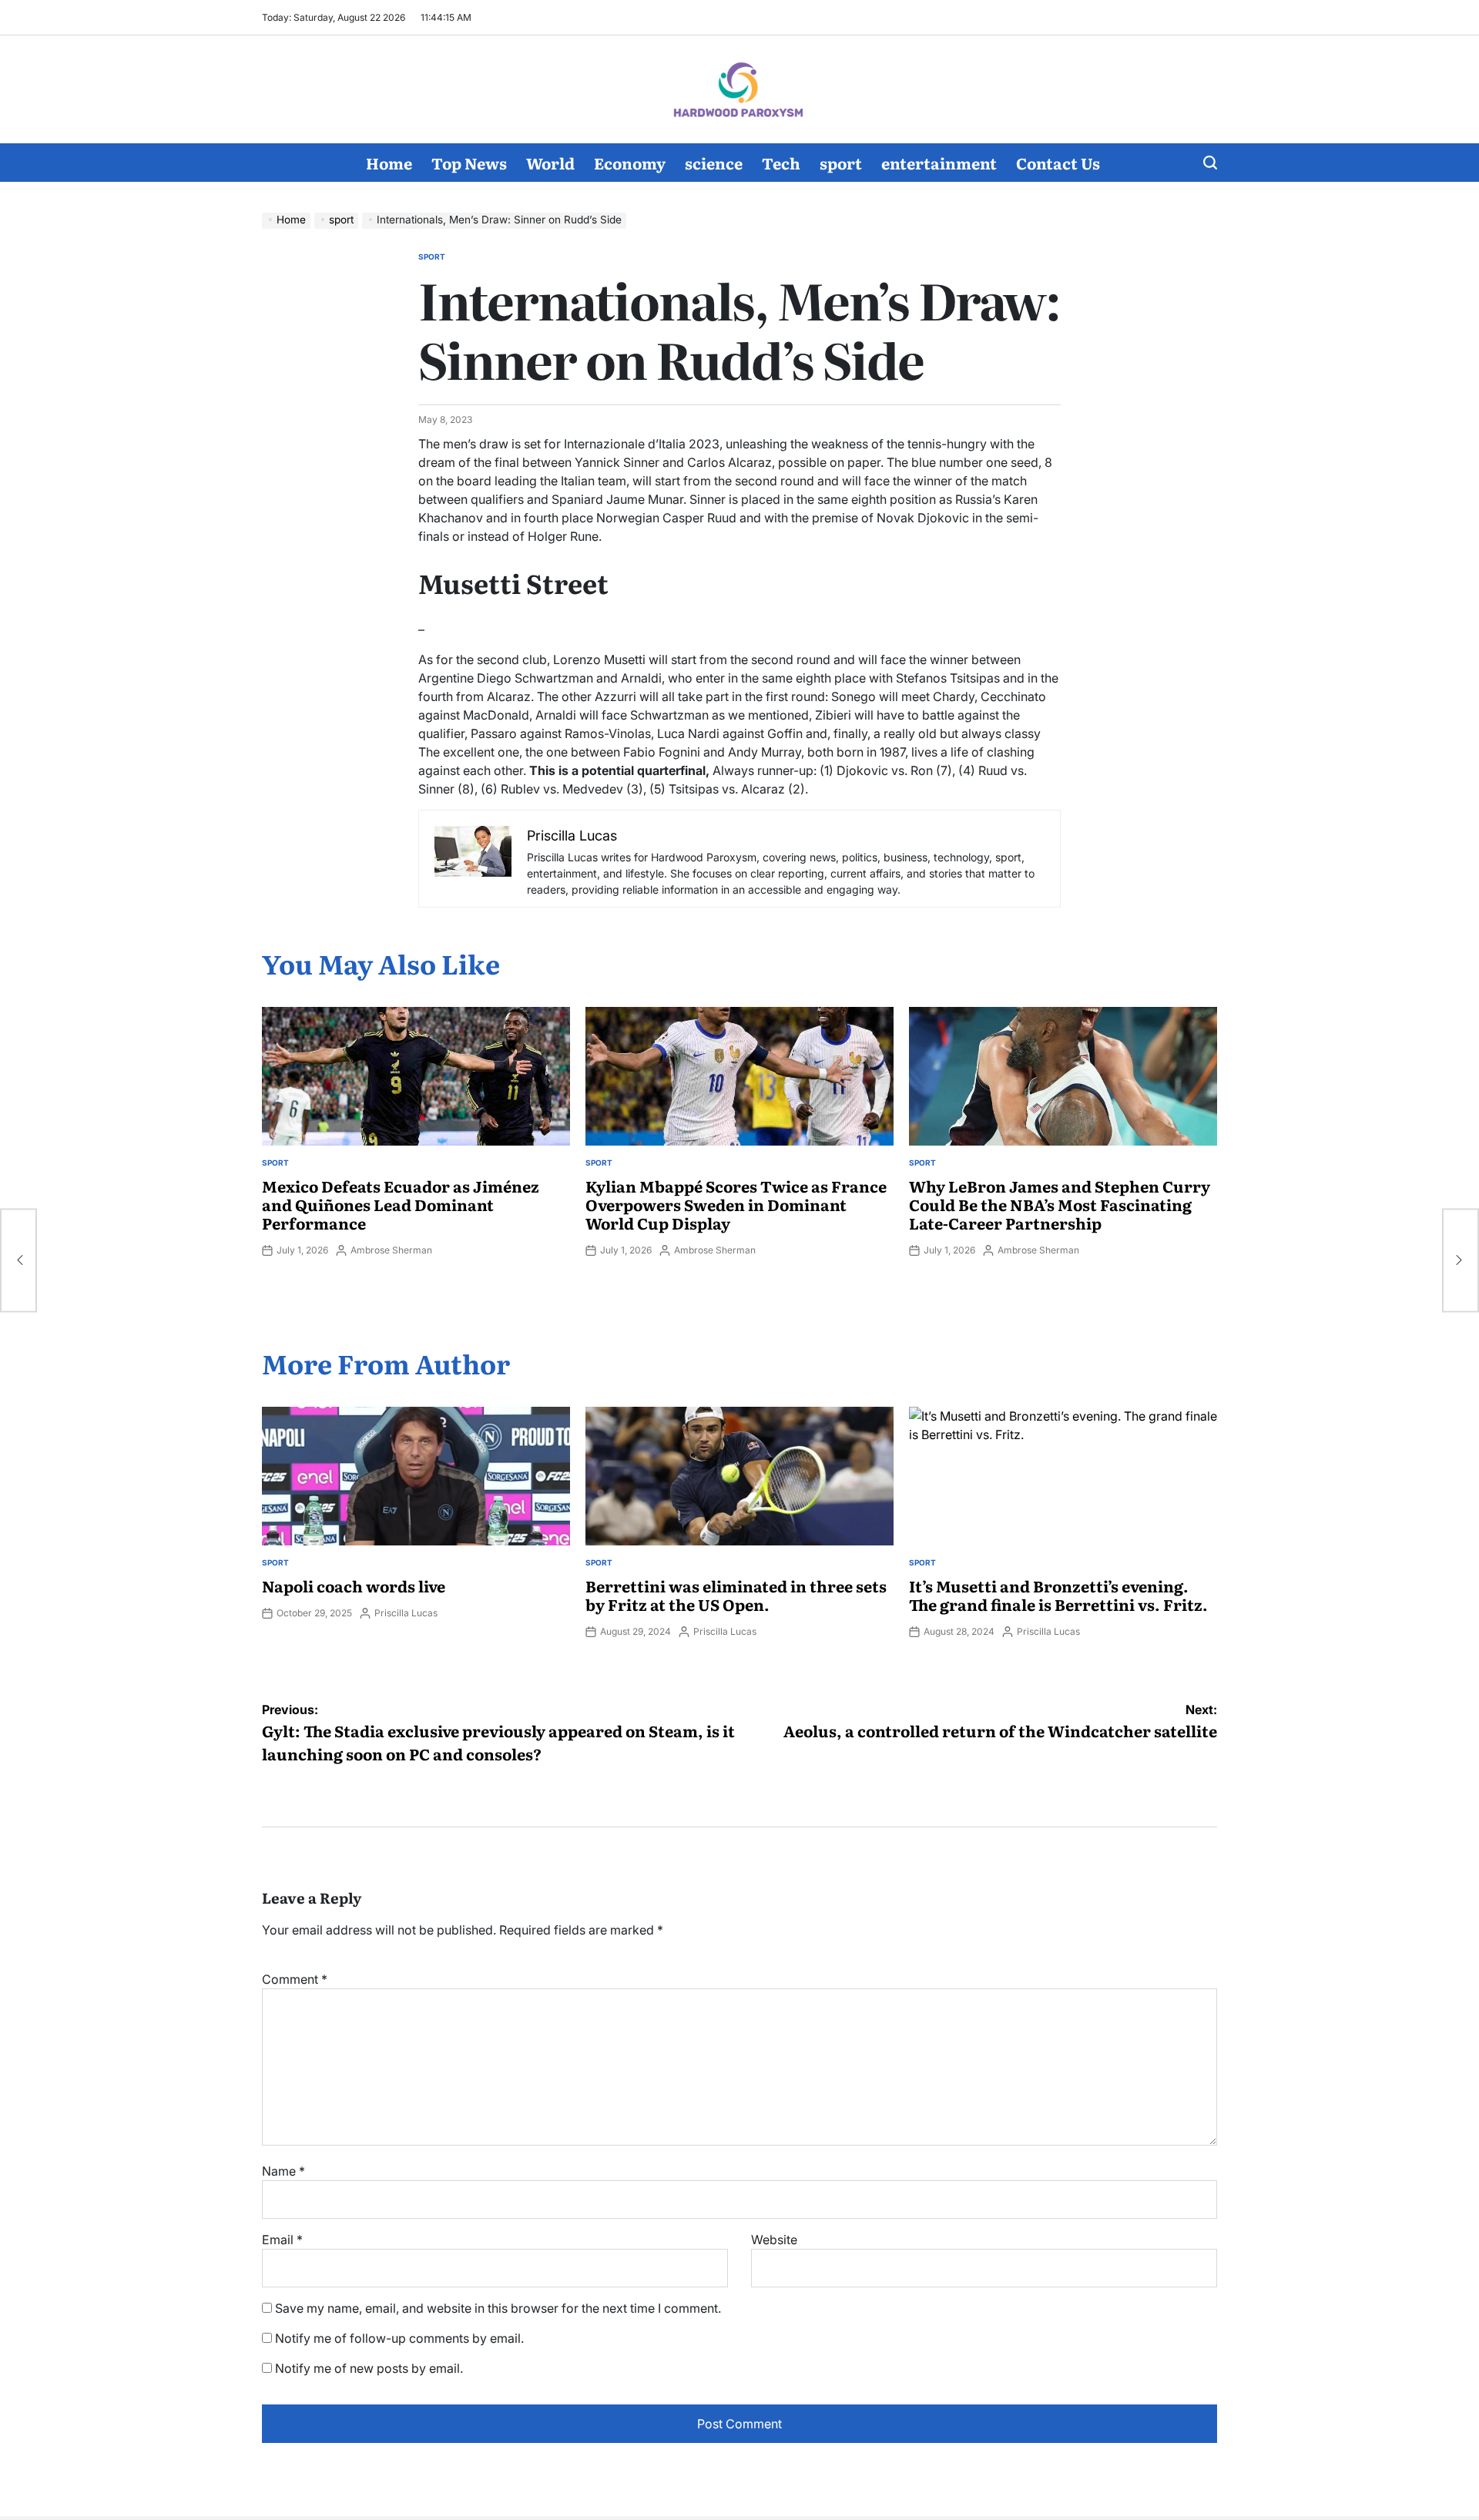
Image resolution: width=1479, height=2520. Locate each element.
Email (282, 2240)
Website (774, 2240)
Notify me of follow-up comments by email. (399, 2338)
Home (389, 163)
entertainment (939, 163)
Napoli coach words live (354, 1585)
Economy (630, 163)
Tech (781, 163)
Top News (469, 163)
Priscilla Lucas (406, 1613)
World (550, 163)
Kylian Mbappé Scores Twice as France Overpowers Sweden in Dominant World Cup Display (736, 1204)
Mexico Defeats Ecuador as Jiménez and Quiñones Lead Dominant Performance (401, 1204)
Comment (295, 1979)
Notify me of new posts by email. (369, 2368)
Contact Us (1058, 163)
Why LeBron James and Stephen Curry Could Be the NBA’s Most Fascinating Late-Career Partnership (1060, 1204)
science (714, 163)
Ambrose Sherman (391, 1250)
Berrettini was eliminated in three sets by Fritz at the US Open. (736, 1595)
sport (841, 163)
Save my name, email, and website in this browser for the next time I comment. (498, 2308)
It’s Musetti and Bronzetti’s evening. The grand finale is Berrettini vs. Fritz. (1058, 1595)
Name (283, 2171)
